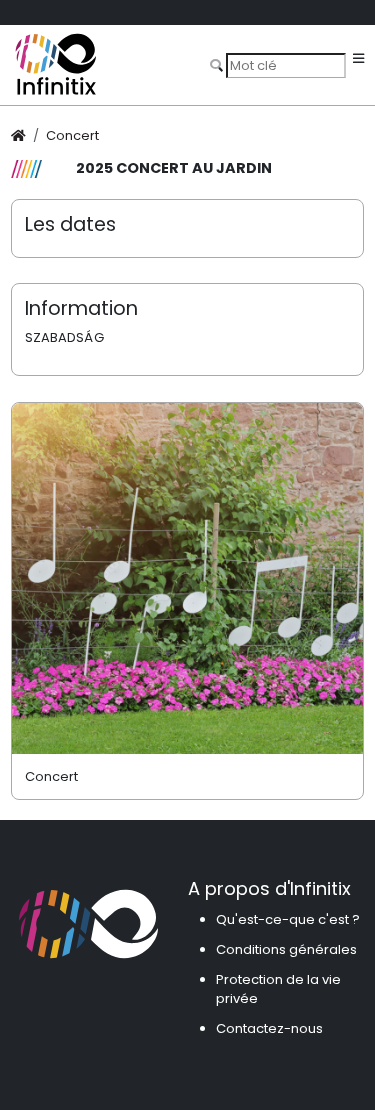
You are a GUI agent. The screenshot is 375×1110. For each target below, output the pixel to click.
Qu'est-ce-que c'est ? (288, 919)
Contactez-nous (269, 1028)
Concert (72, 135)
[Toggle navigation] (358, 59)
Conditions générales (286, 949)
